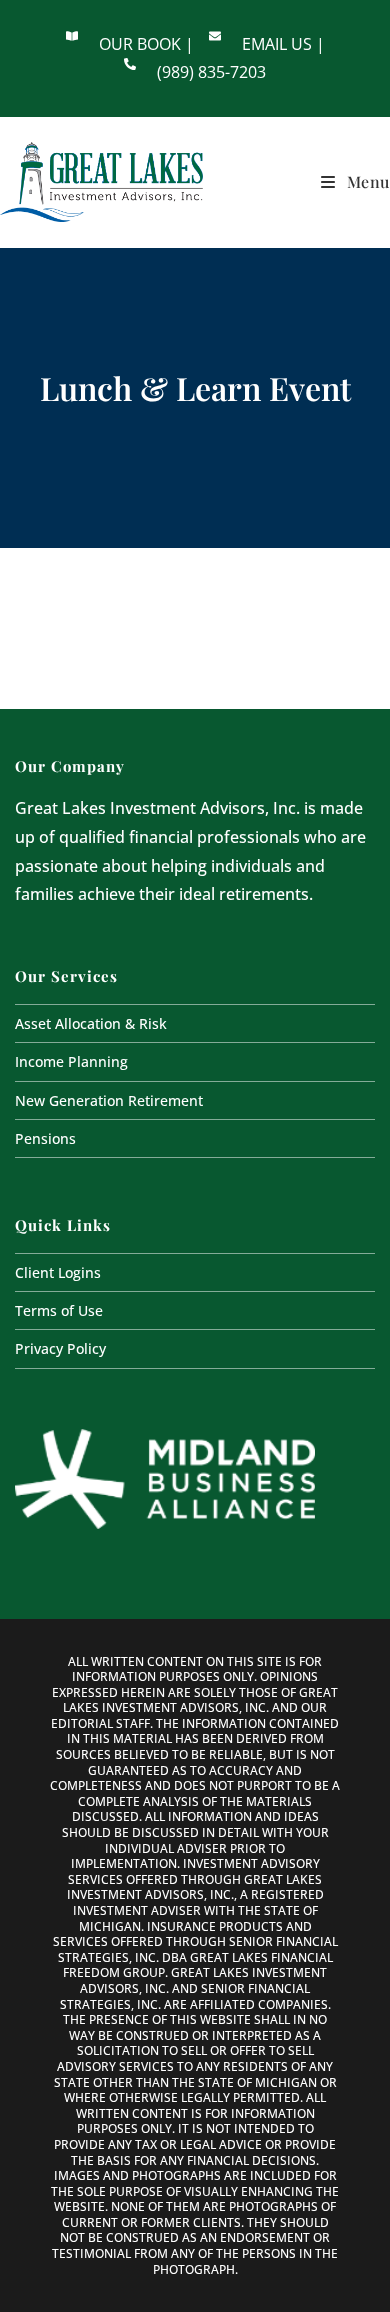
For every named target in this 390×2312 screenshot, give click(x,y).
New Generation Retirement (109, 1100)
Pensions (45, 1138)
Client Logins (58, 1272)
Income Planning (71, 1061)
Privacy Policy (60, 1348)
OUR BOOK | (146, 44)
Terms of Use (59, 1310)
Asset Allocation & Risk (91, 1023)
